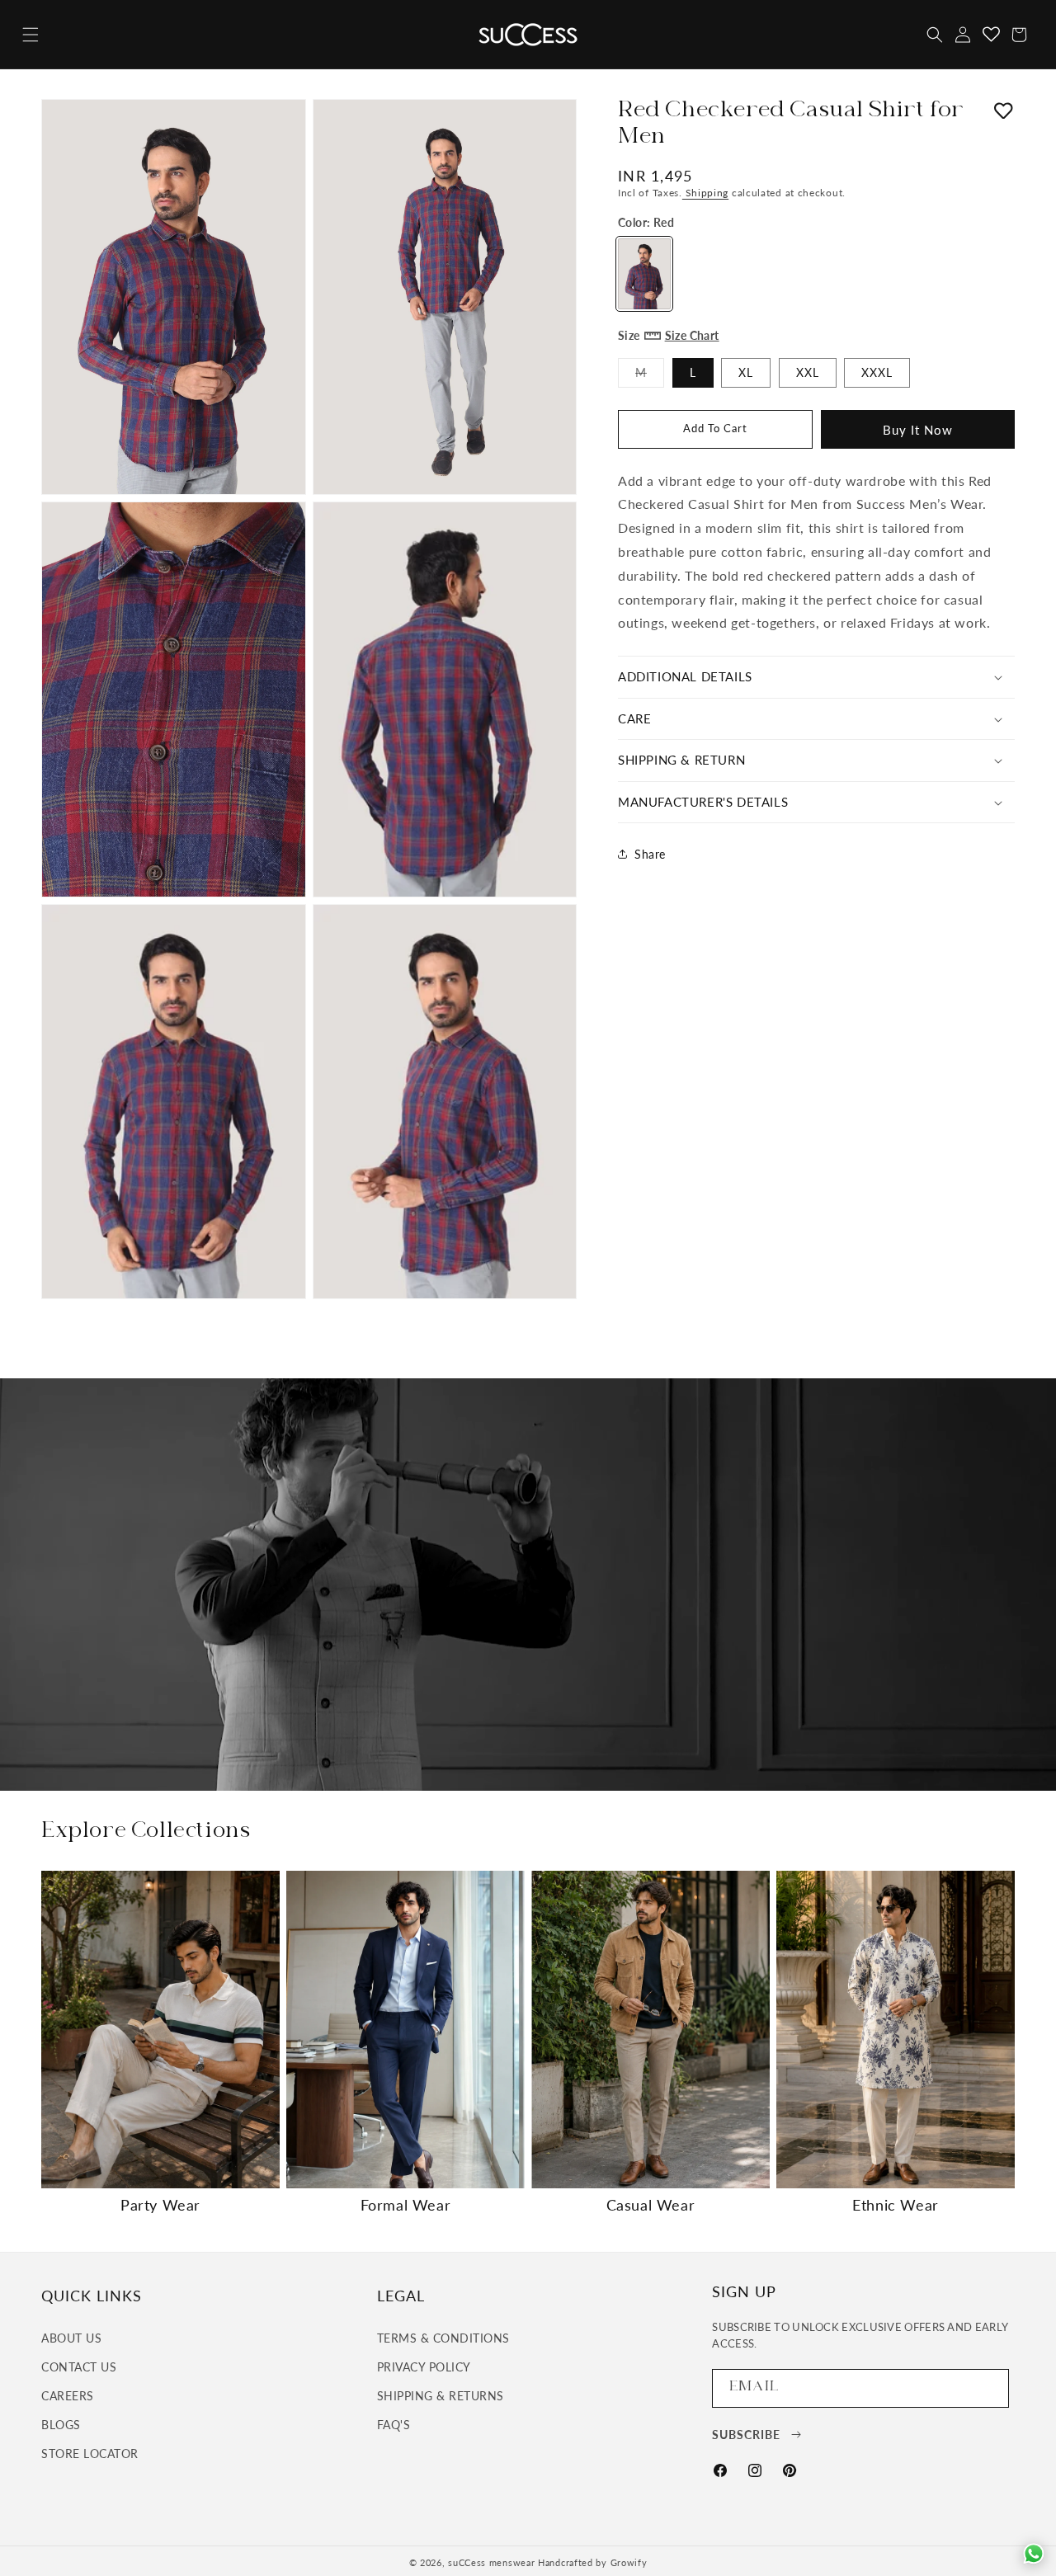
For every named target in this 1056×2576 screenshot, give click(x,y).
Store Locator (90, 2454)
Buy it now (918, 430)
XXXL (877, 372)
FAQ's (394, 2425)
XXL (808, 372)
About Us (71, 2337)
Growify (629, 2562)
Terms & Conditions (443, 2337)
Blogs (61, 2425)
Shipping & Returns (441, 2395)
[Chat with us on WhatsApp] (1034, 2554)
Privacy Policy (424, 2366)
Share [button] (650, 854)
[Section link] (528, 1585)
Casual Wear (651, 2205)
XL (746, 372)
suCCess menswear (491, 2562)
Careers (68, 2395)
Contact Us (79, 2366)
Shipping (705, 193)
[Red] (644, 273)
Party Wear (160, 2205)
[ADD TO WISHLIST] (1004, 113)
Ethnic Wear (896, 2205)
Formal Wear (406, 2205)
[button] (31, 35)
